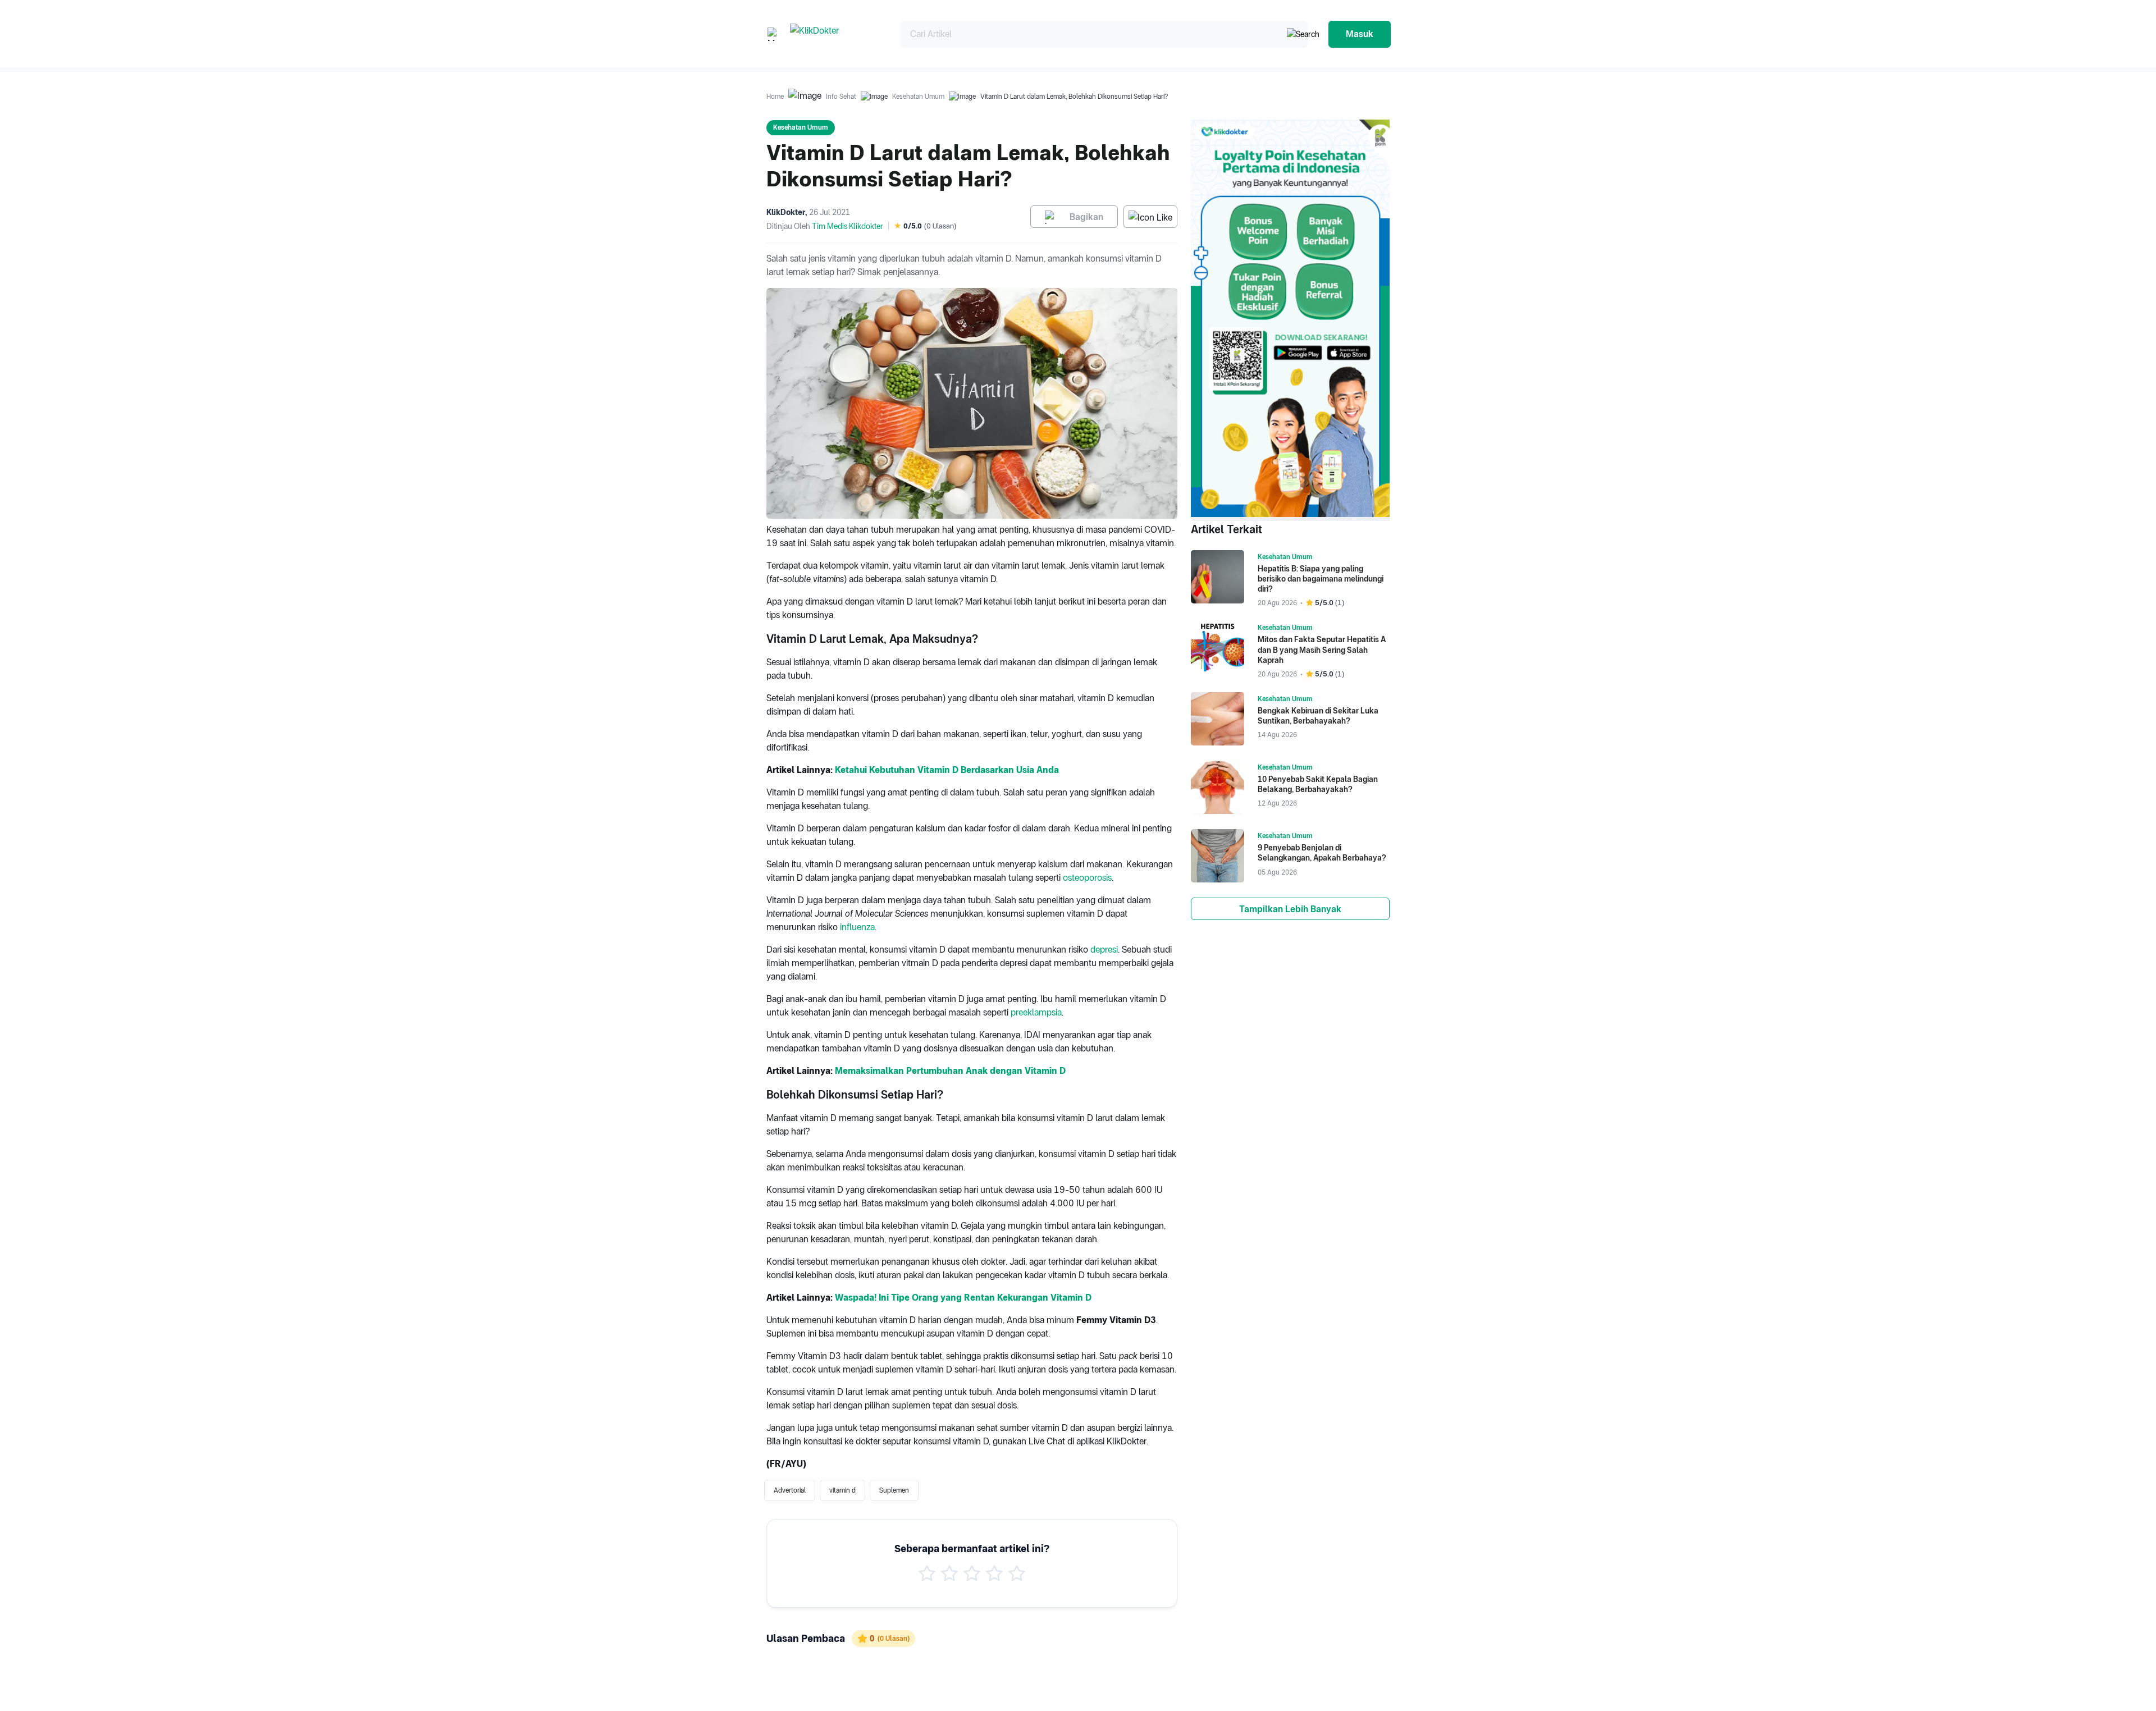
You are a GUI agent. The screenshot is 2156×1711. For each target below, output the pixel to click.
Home (775, 97)
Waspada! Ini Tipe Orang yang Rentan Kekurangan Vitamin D (963, 1298)
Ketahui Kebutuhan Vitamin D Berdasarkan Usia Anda (947, 770)
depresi (1104, 950)
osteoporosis (1087, 878)
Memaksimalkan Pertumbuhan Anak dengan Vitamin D (950, 1071)
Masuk (1360, 34)
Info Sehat (841, 97)
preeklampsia (1036, 1012)
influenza (857, 927)
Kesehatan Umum (918, 97)
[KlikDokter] (836, 34)
